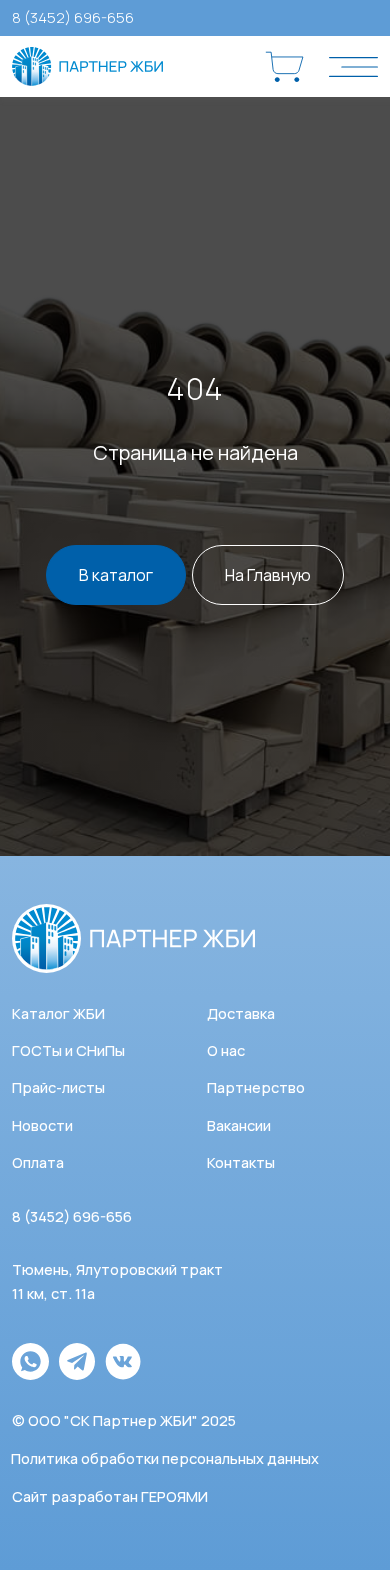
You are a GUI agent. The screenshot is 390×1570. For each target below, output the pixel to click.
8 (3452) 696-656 (73, 17)
